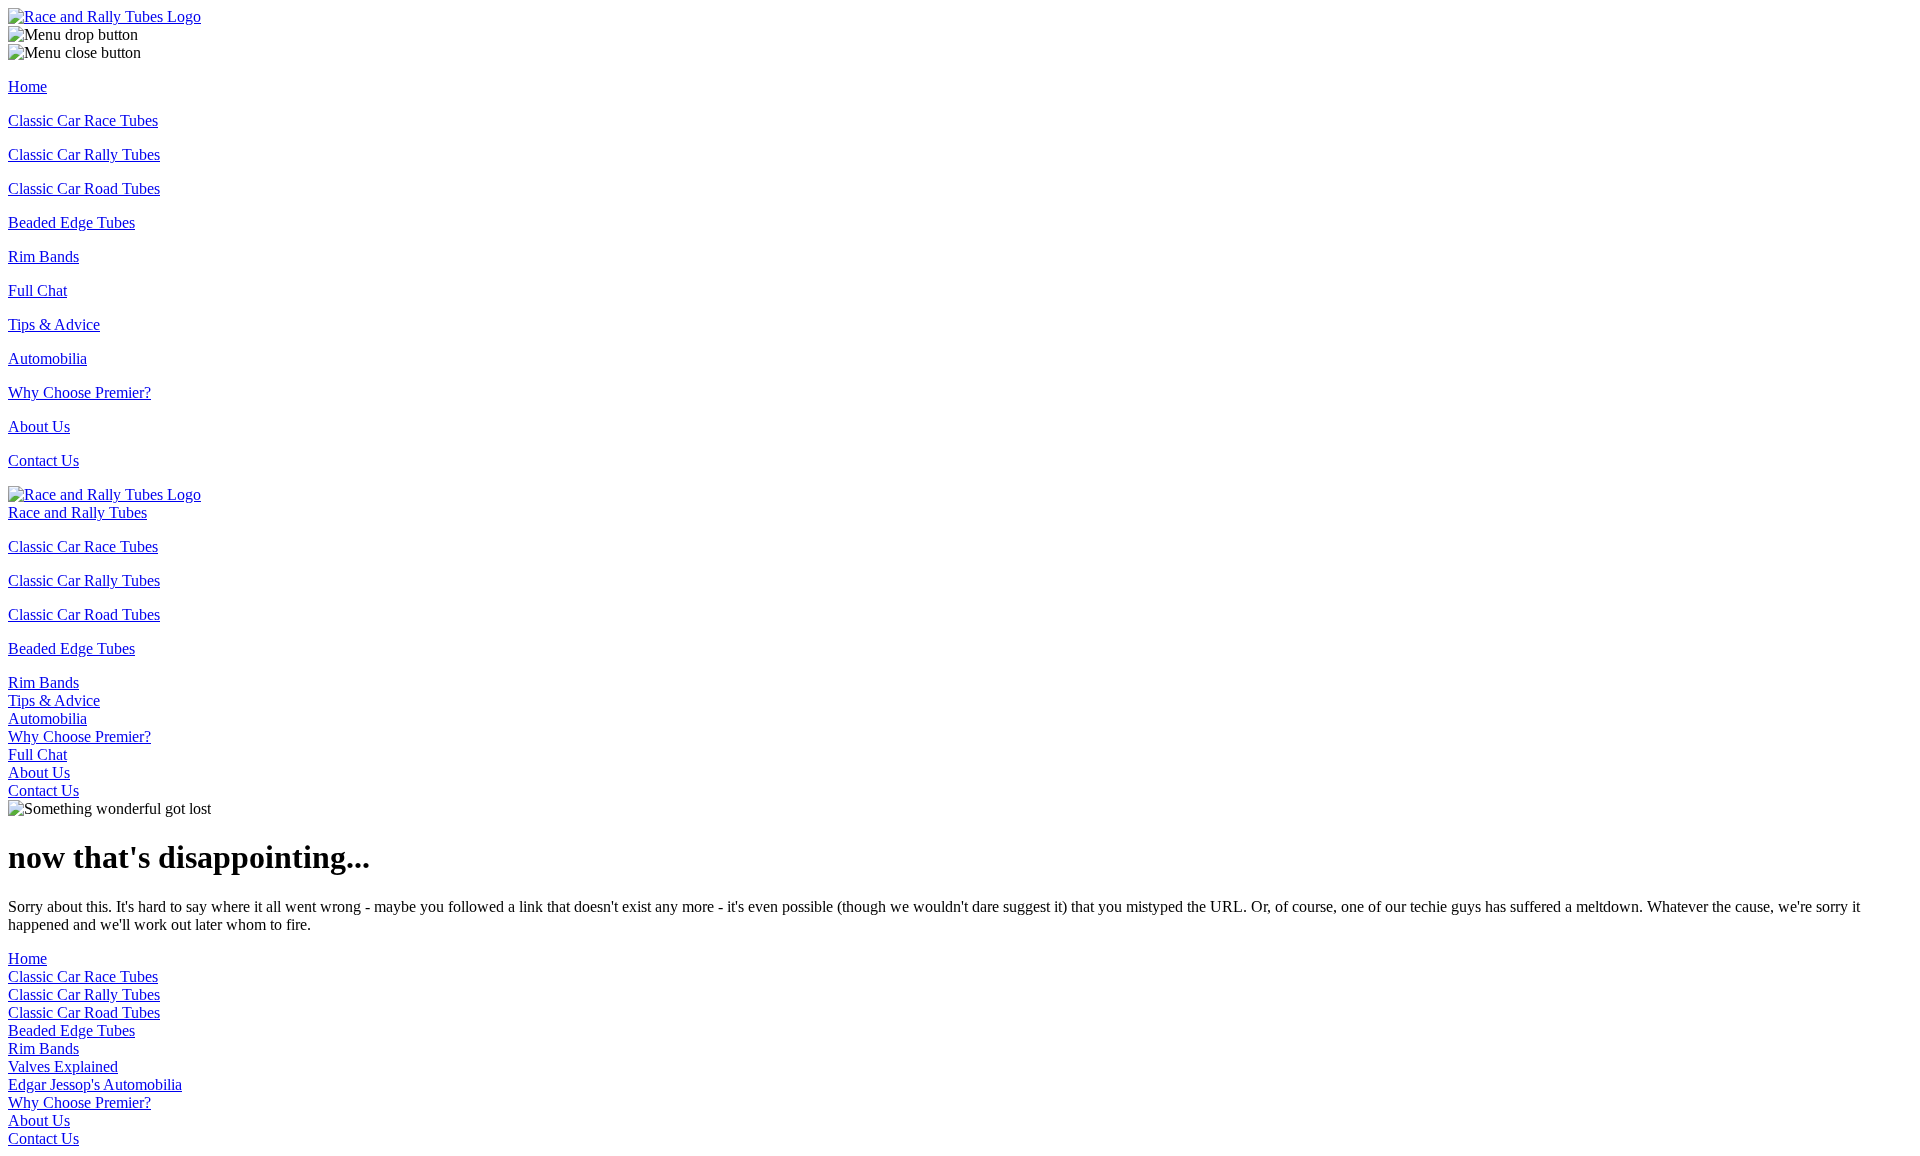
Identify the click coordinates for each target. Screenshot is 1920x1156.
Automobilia (47, 358)
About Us (39, 426)
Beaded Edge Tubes (71, 222)
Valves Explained (63, 1066)
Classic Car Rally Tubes (84, 154)
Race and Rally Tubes (77, 512)
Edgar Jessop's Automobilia (95, 1084)
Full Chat (37, 290)
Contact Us (43, 460)
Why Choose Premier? (79, 392)
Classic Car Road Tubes (84, 188)
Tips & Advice (54, 324)
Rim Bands (43, 256)
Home (27, 86)
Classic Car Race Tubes (83, 120)
